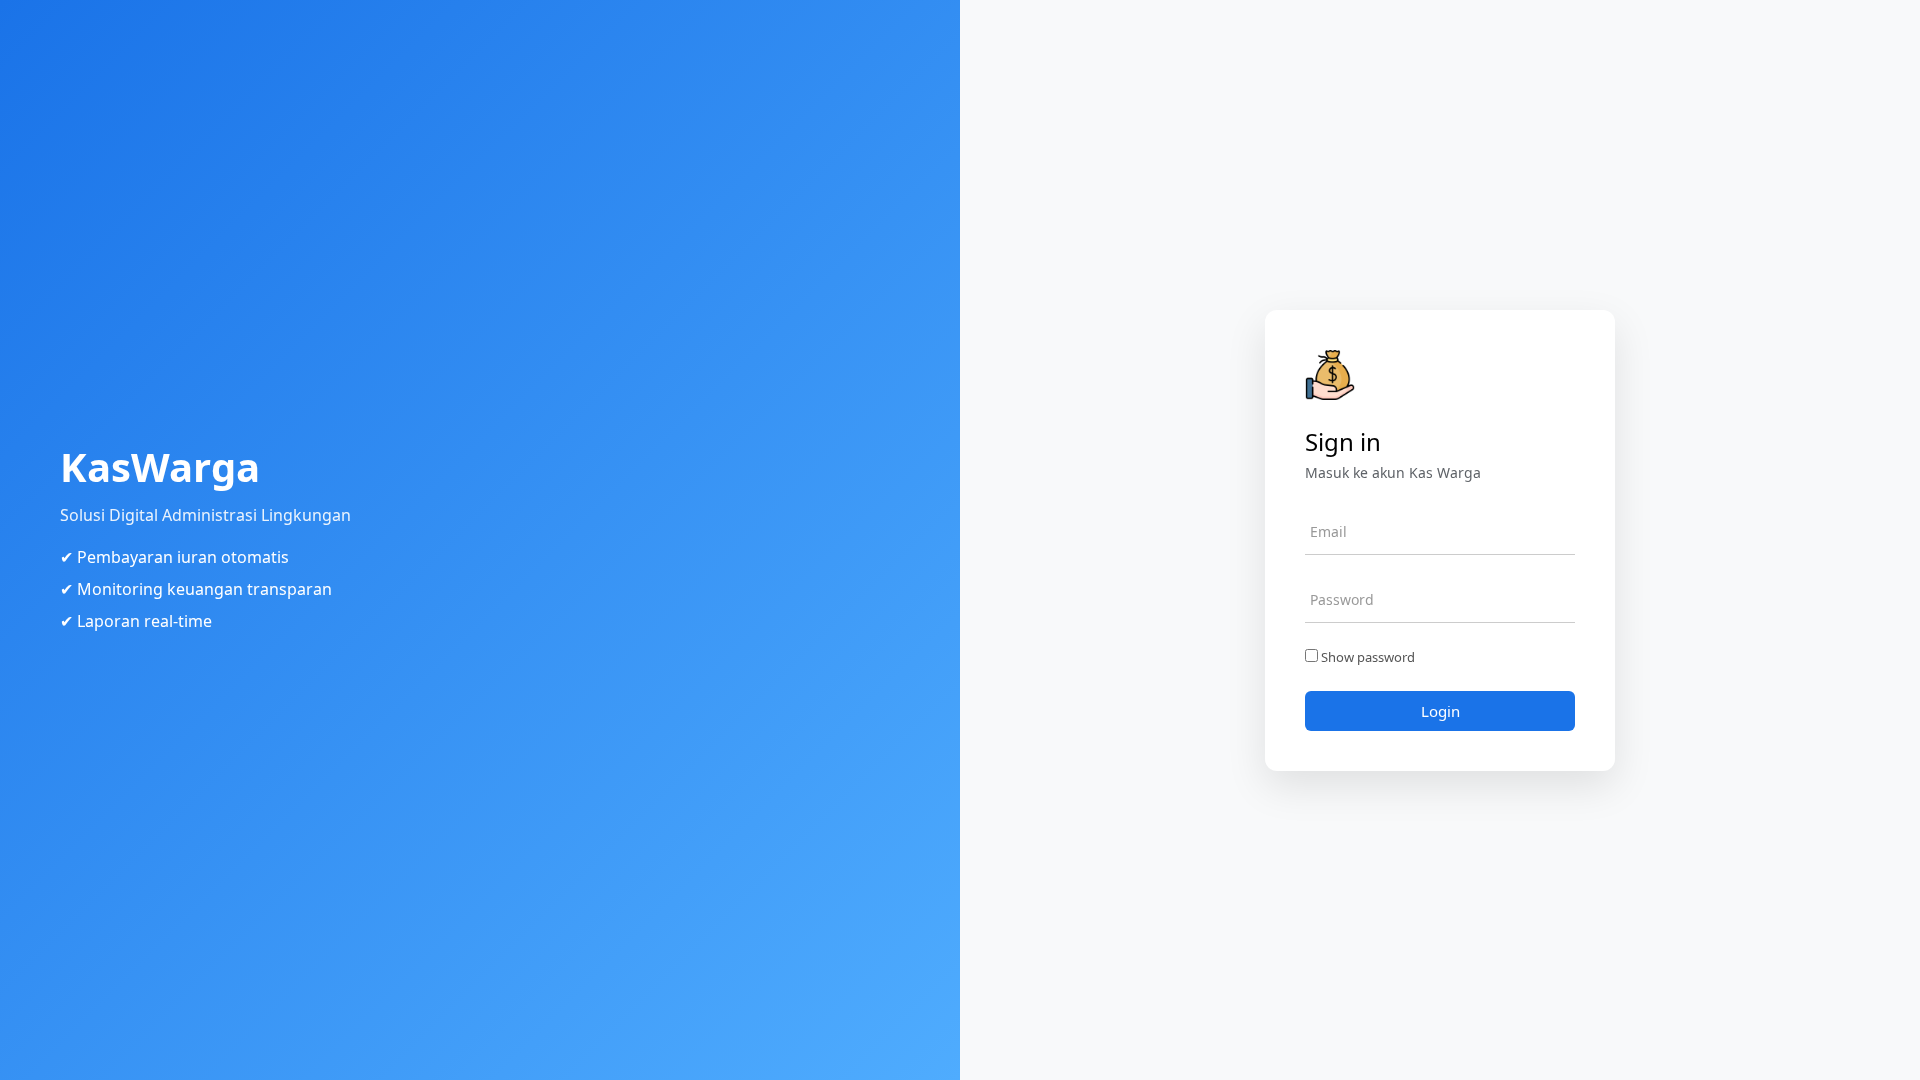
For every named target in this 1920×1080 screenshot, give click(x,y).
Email (1328, 531)
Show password (1366, 657)
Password (1342, 599)
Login (1440, 711)
